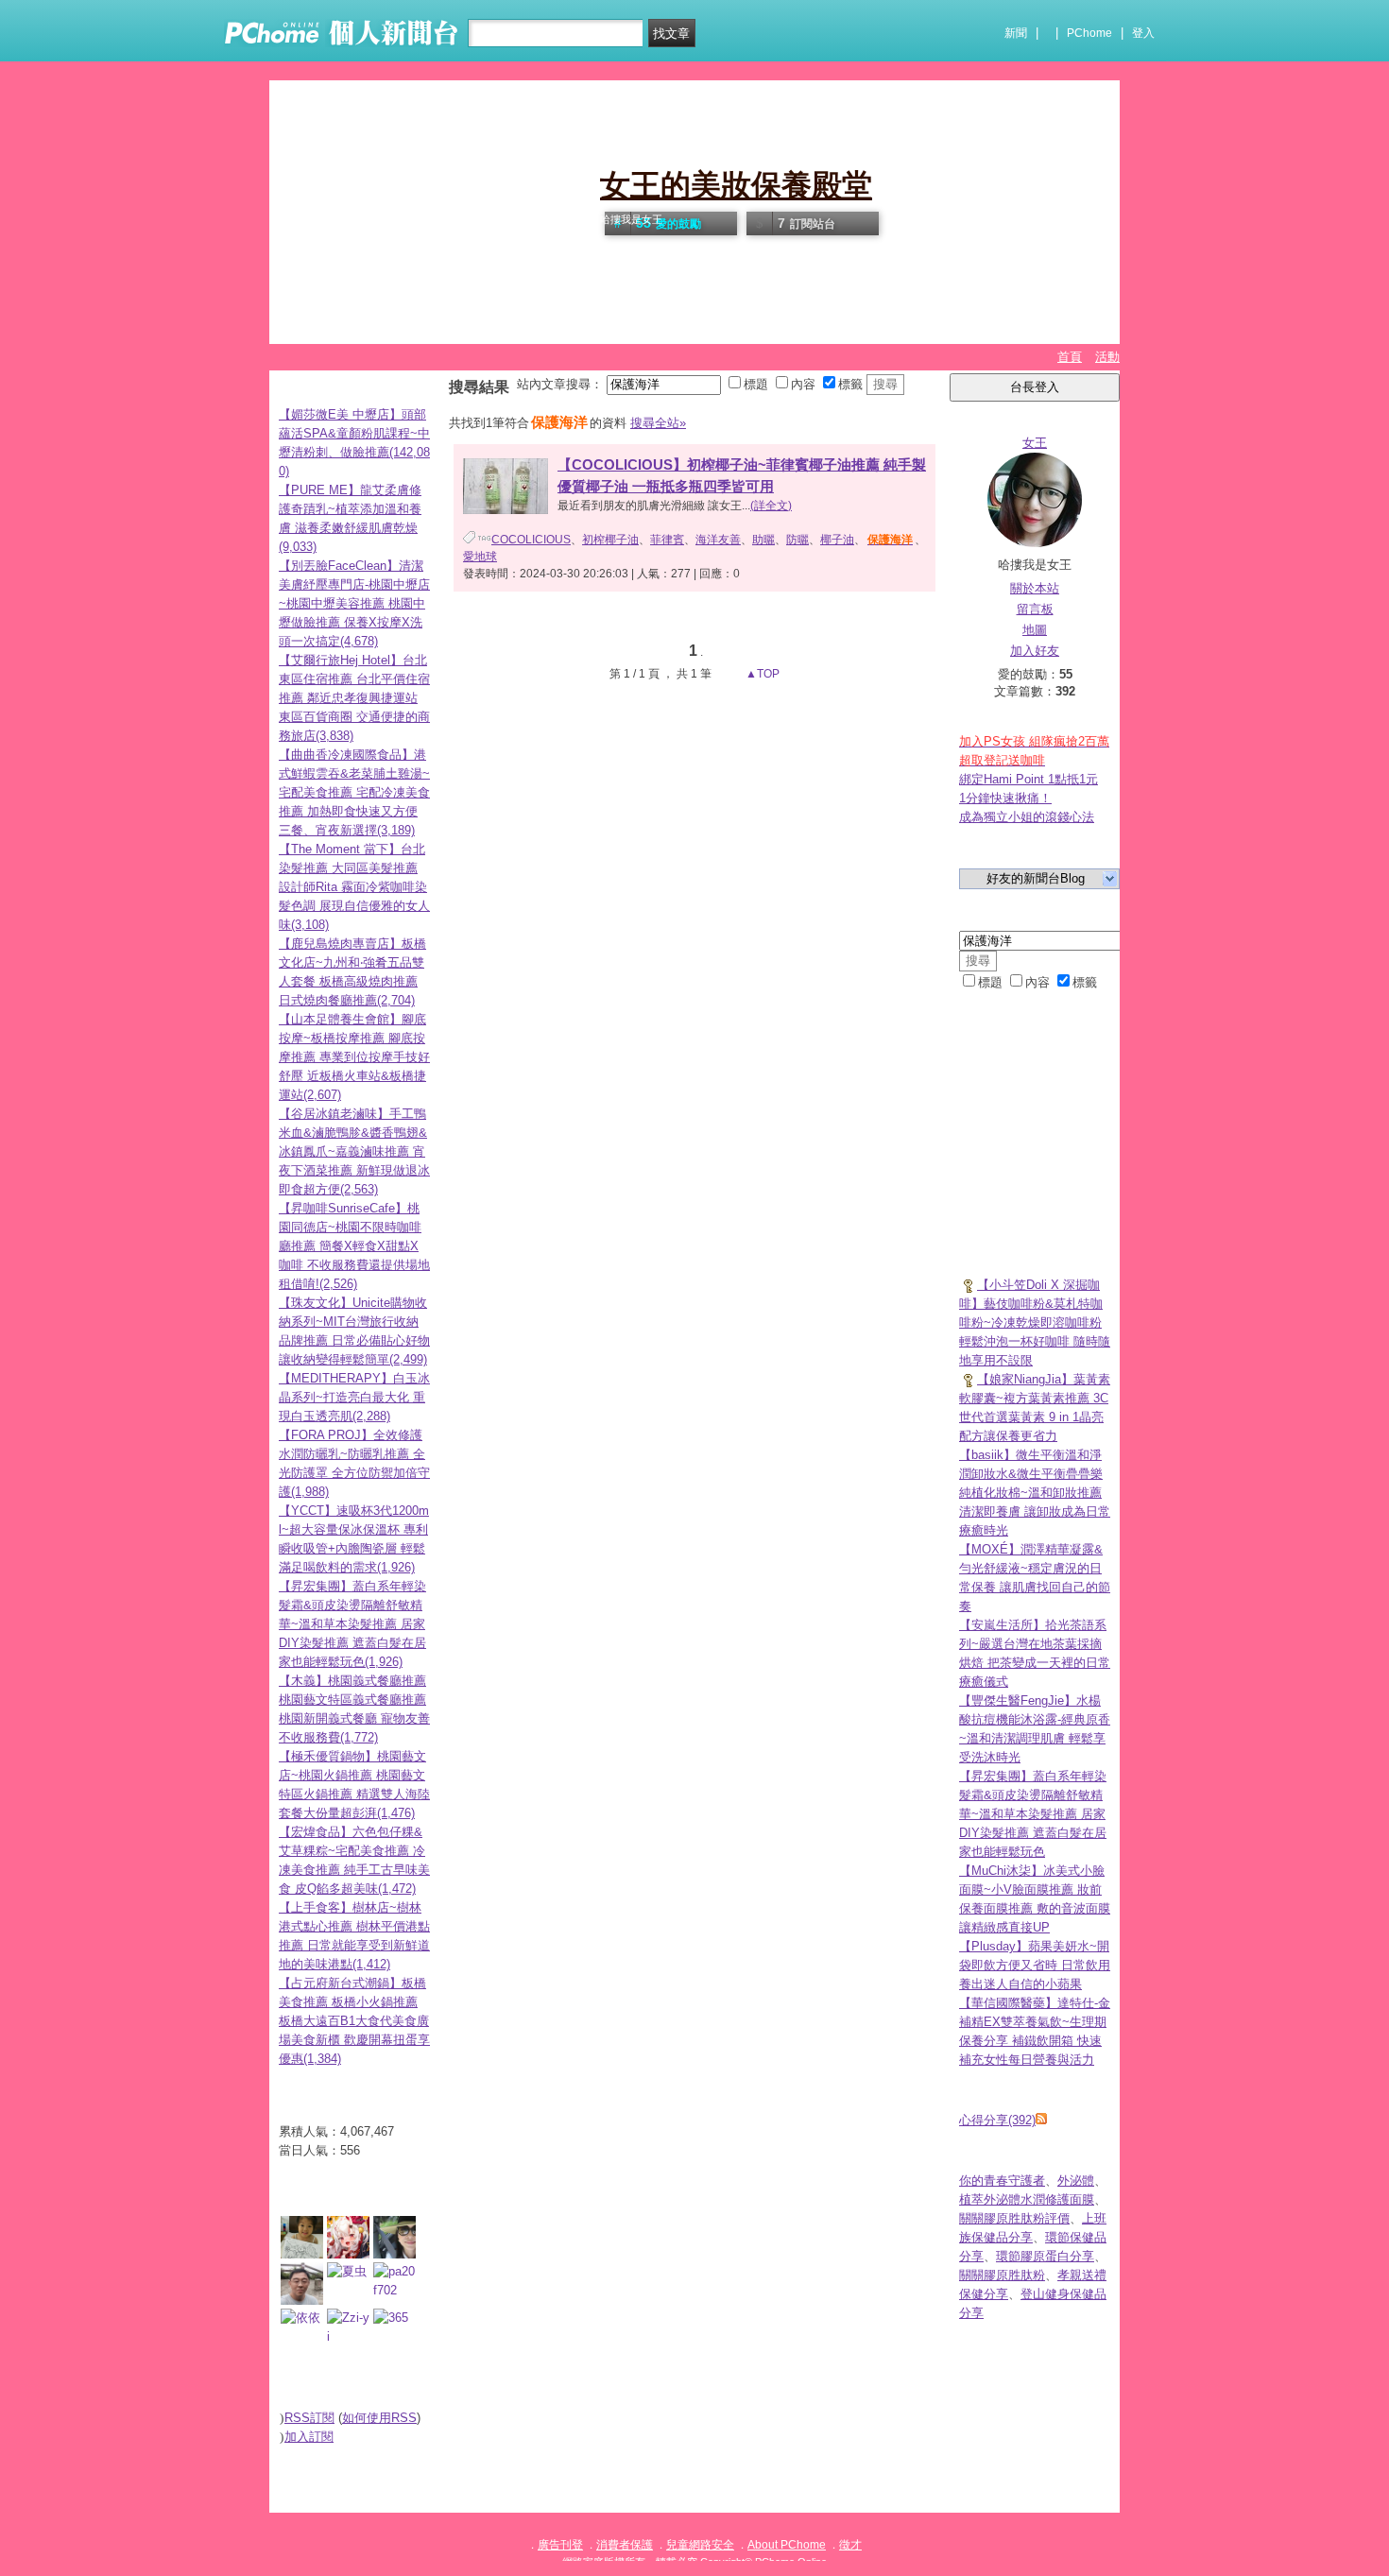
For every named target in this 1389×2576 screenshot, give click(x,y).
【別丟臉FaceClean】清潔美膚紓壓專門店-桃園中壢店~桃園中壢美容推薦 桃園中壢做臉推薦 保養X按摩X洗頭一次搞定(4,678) (354, 603)
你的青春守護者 (1002, 2181)
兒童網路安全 (700, 2545)
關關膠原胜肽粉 (1002, 2275)
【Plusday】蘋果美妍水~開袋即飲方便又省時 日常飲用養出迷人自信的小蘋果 (1035, 1965)
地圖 (1035, 630)
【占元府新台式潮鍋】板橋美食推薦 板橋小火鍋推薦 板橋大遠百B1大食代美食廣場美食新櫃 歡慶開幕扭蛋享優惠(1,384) (354, 2021)
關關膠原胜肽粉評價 (1014, 2218)
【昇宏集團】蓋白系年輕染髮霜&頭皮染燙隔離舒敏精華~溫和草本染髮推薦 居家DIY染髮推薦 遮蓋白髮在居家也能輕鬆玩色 (1033, 1814)
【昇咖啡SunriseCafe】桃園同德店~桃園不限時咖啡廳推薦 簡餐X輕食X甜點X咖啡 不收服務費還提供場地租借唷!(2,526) (354, 1246)
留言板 (1035, 609)
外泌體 (1076, 2181)
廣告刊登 (560, 2545)
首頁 (1070, 357)
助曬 (763, 540)
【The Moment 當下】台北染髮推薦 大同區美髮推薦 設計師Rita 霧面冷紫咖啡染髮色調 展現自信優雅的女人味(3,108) (354, 887)
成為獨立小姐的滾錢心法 (1027, 817)
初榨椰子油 (610, 540)
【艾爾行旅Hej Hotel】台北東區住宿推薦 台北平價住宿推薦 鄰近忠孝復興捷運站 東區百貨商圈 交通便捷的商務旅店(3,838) (354, 698)
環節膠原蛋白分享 (1045, 2256)
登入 (1143, 33)
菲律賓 (667, 540)
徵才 (850, 2545)
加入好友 (1035, 651)
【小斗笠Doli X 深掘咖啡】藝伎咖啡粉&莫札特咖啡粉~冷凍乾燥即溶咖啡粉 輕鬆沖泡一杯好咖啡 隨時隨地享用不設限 (1035, 1322)
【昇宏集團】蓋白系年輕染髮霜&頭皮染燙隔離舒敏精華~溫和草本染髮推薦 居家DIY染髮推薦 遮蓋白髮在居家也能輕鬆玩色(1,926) (352, 1624)
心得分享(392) (997, 2120)
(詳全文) (771, 506)
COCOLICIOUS (531, 540)
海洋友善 (718, 540)
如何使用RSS (379, 2418)
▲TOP (761, 674)
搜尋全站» (658, 423)
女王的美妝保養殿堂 (736, 185)
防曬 (797, 540)
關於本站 (1035, 588)
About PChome (787, 2545)
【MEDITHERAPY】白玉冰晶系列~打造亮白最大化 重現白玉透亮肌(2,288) (354, 1397)
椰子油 (837, 540)
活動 (1107, 357)
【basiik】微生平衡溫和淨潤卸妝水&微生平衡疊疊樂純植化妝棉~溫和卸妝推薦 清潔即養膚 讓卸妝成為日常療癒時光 (1035, 1493)
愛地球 (480, 557)
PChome (1089, 33)
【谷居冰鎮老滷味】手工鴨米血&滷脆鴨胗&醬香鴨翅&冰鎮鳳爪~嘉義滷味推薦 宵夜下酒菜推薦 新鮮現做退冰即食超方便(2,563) (354, 1151)
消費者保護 (625, 2545)
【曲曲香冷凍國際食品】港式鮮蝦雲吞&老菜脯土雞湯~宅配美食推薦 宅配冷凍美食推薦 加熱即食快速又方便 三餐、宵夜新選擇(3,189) (354, 792)
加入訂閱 (309, 2437)
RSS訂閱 (309, 2418)
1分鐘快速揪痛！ (1005, 798)
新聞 (1016, 33)
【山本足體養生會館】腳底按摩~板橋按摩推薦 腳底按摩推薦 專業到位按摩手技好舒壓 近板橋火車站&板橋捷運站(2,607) (354, 1057)
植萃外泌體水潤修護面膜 (1027, 2199)
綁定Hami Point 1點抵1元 (1029, 779)
